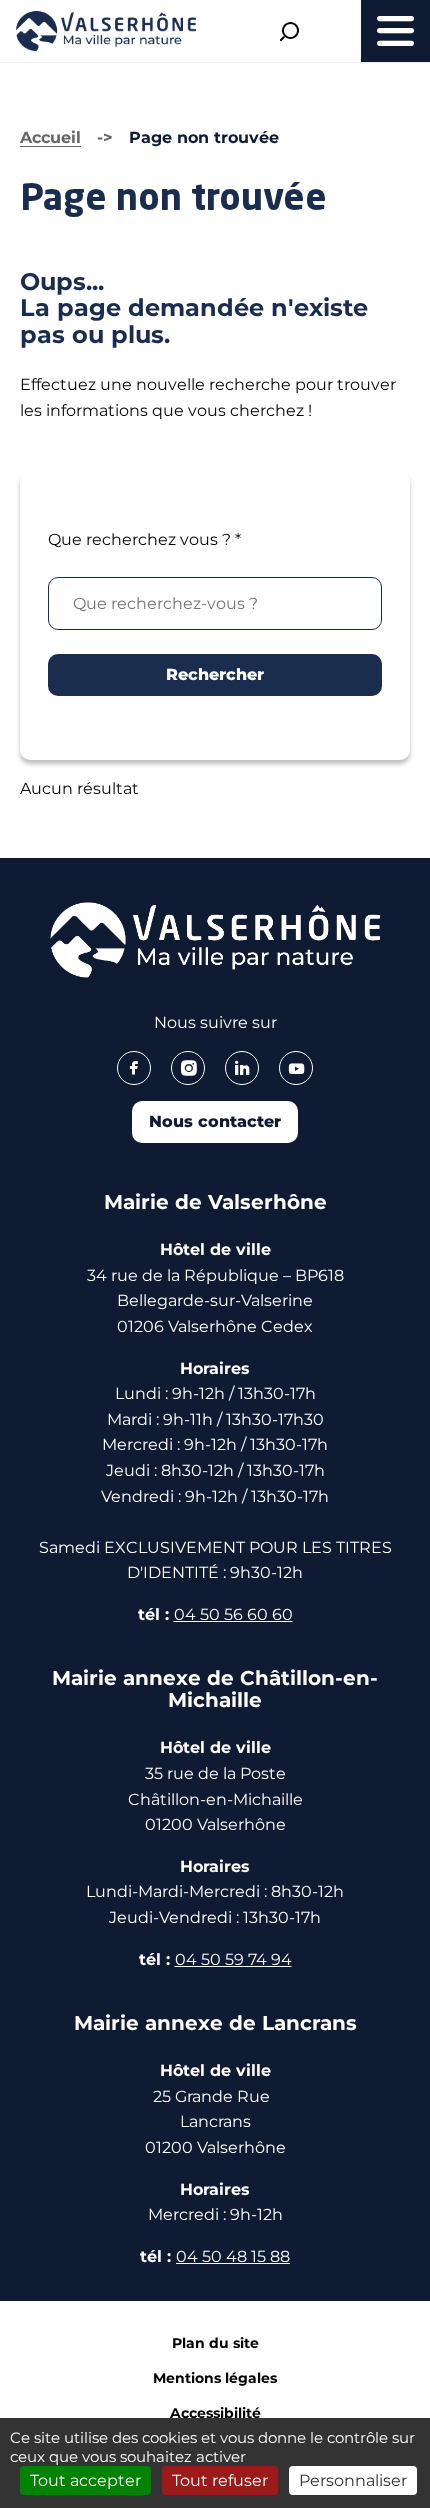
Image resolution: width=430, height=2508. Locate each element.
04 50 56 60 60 (233, 1614)
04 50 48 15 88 (233, 2256)
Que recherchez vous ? (144, 539)
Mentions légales (215, 2378)
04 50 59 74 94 (233, 1959)
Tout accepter (85, 2480)
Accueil (50, 137)
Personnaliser (353, 2480)
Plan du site (215, 2343)
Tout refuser (220, 2480)
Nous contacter (215, 1121)
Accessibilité (215, 2413)
